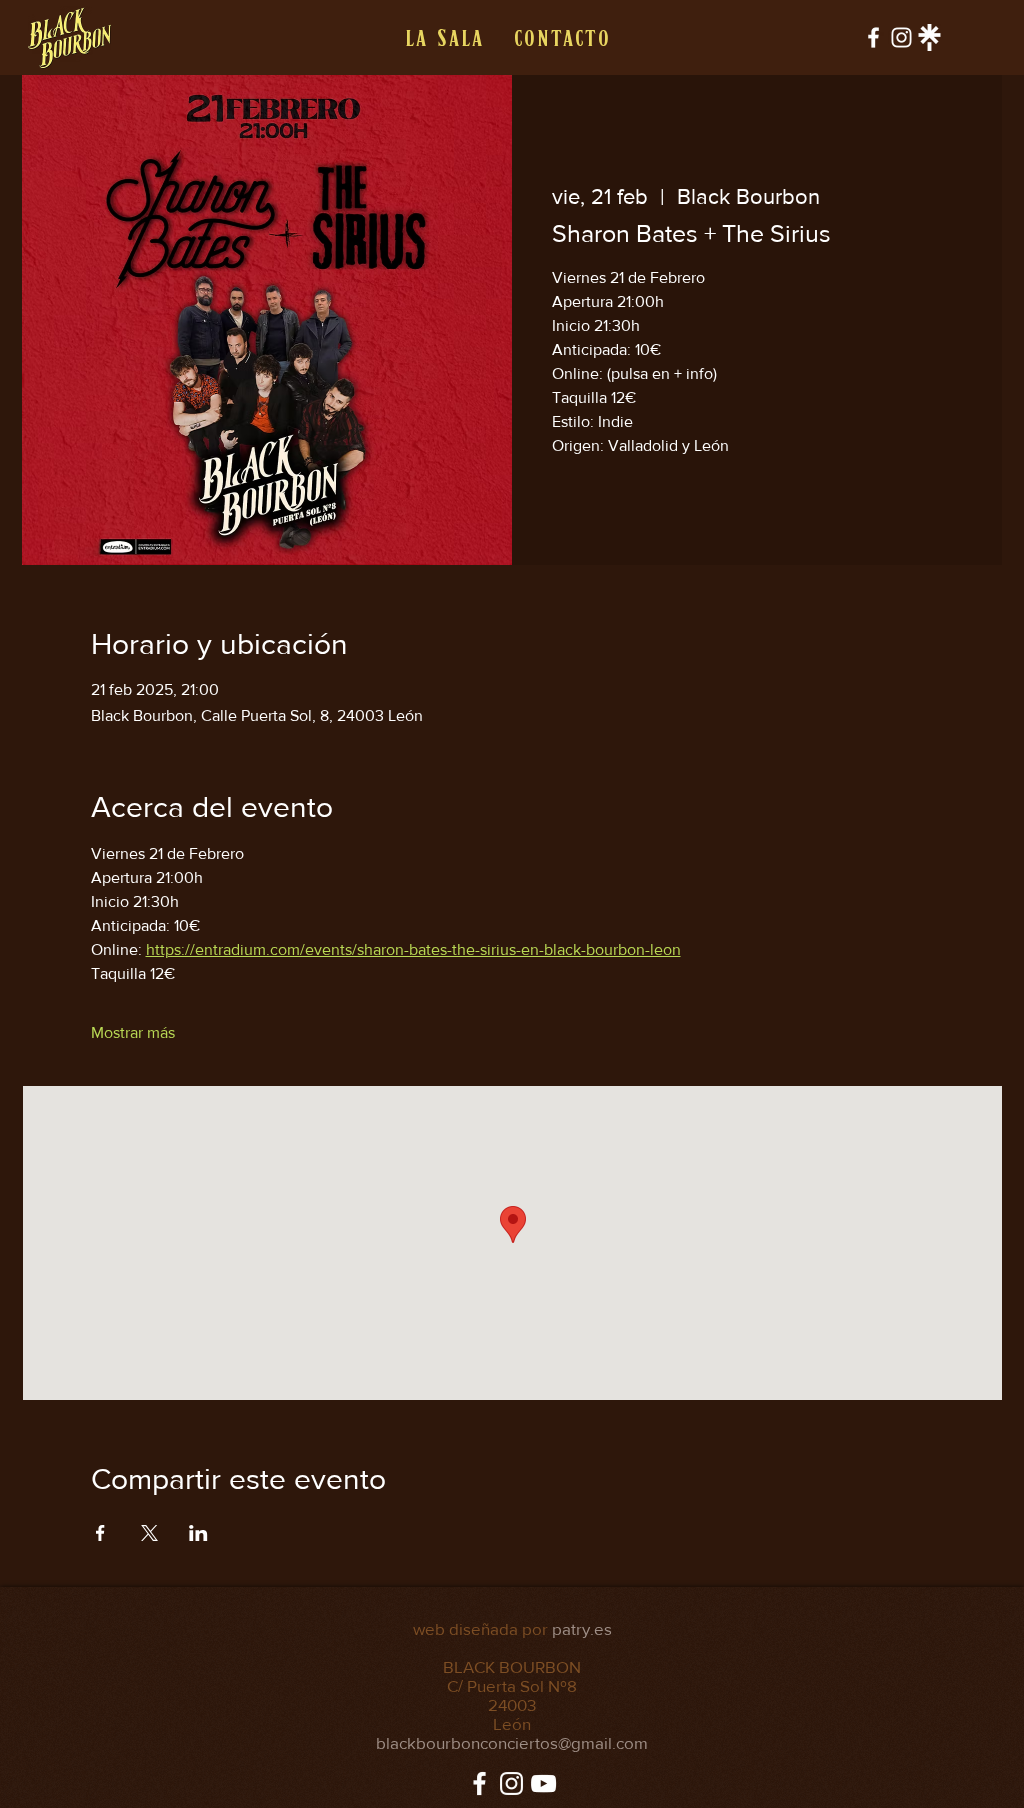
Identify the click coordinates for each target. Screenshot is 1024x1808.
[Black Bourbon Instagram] (901, 37)
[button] (443, 38)
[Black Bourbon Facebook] (873, 37)
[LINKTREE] (929, 37)
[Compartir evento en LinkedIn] (198, 1533)
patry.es (582, 1628)
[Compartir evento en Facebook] (100, 1533)
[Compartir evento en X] (149, 1533)
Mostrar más (133, 1032)
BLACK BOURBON (512, 1666)
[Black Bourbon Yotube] (543, 1783)
